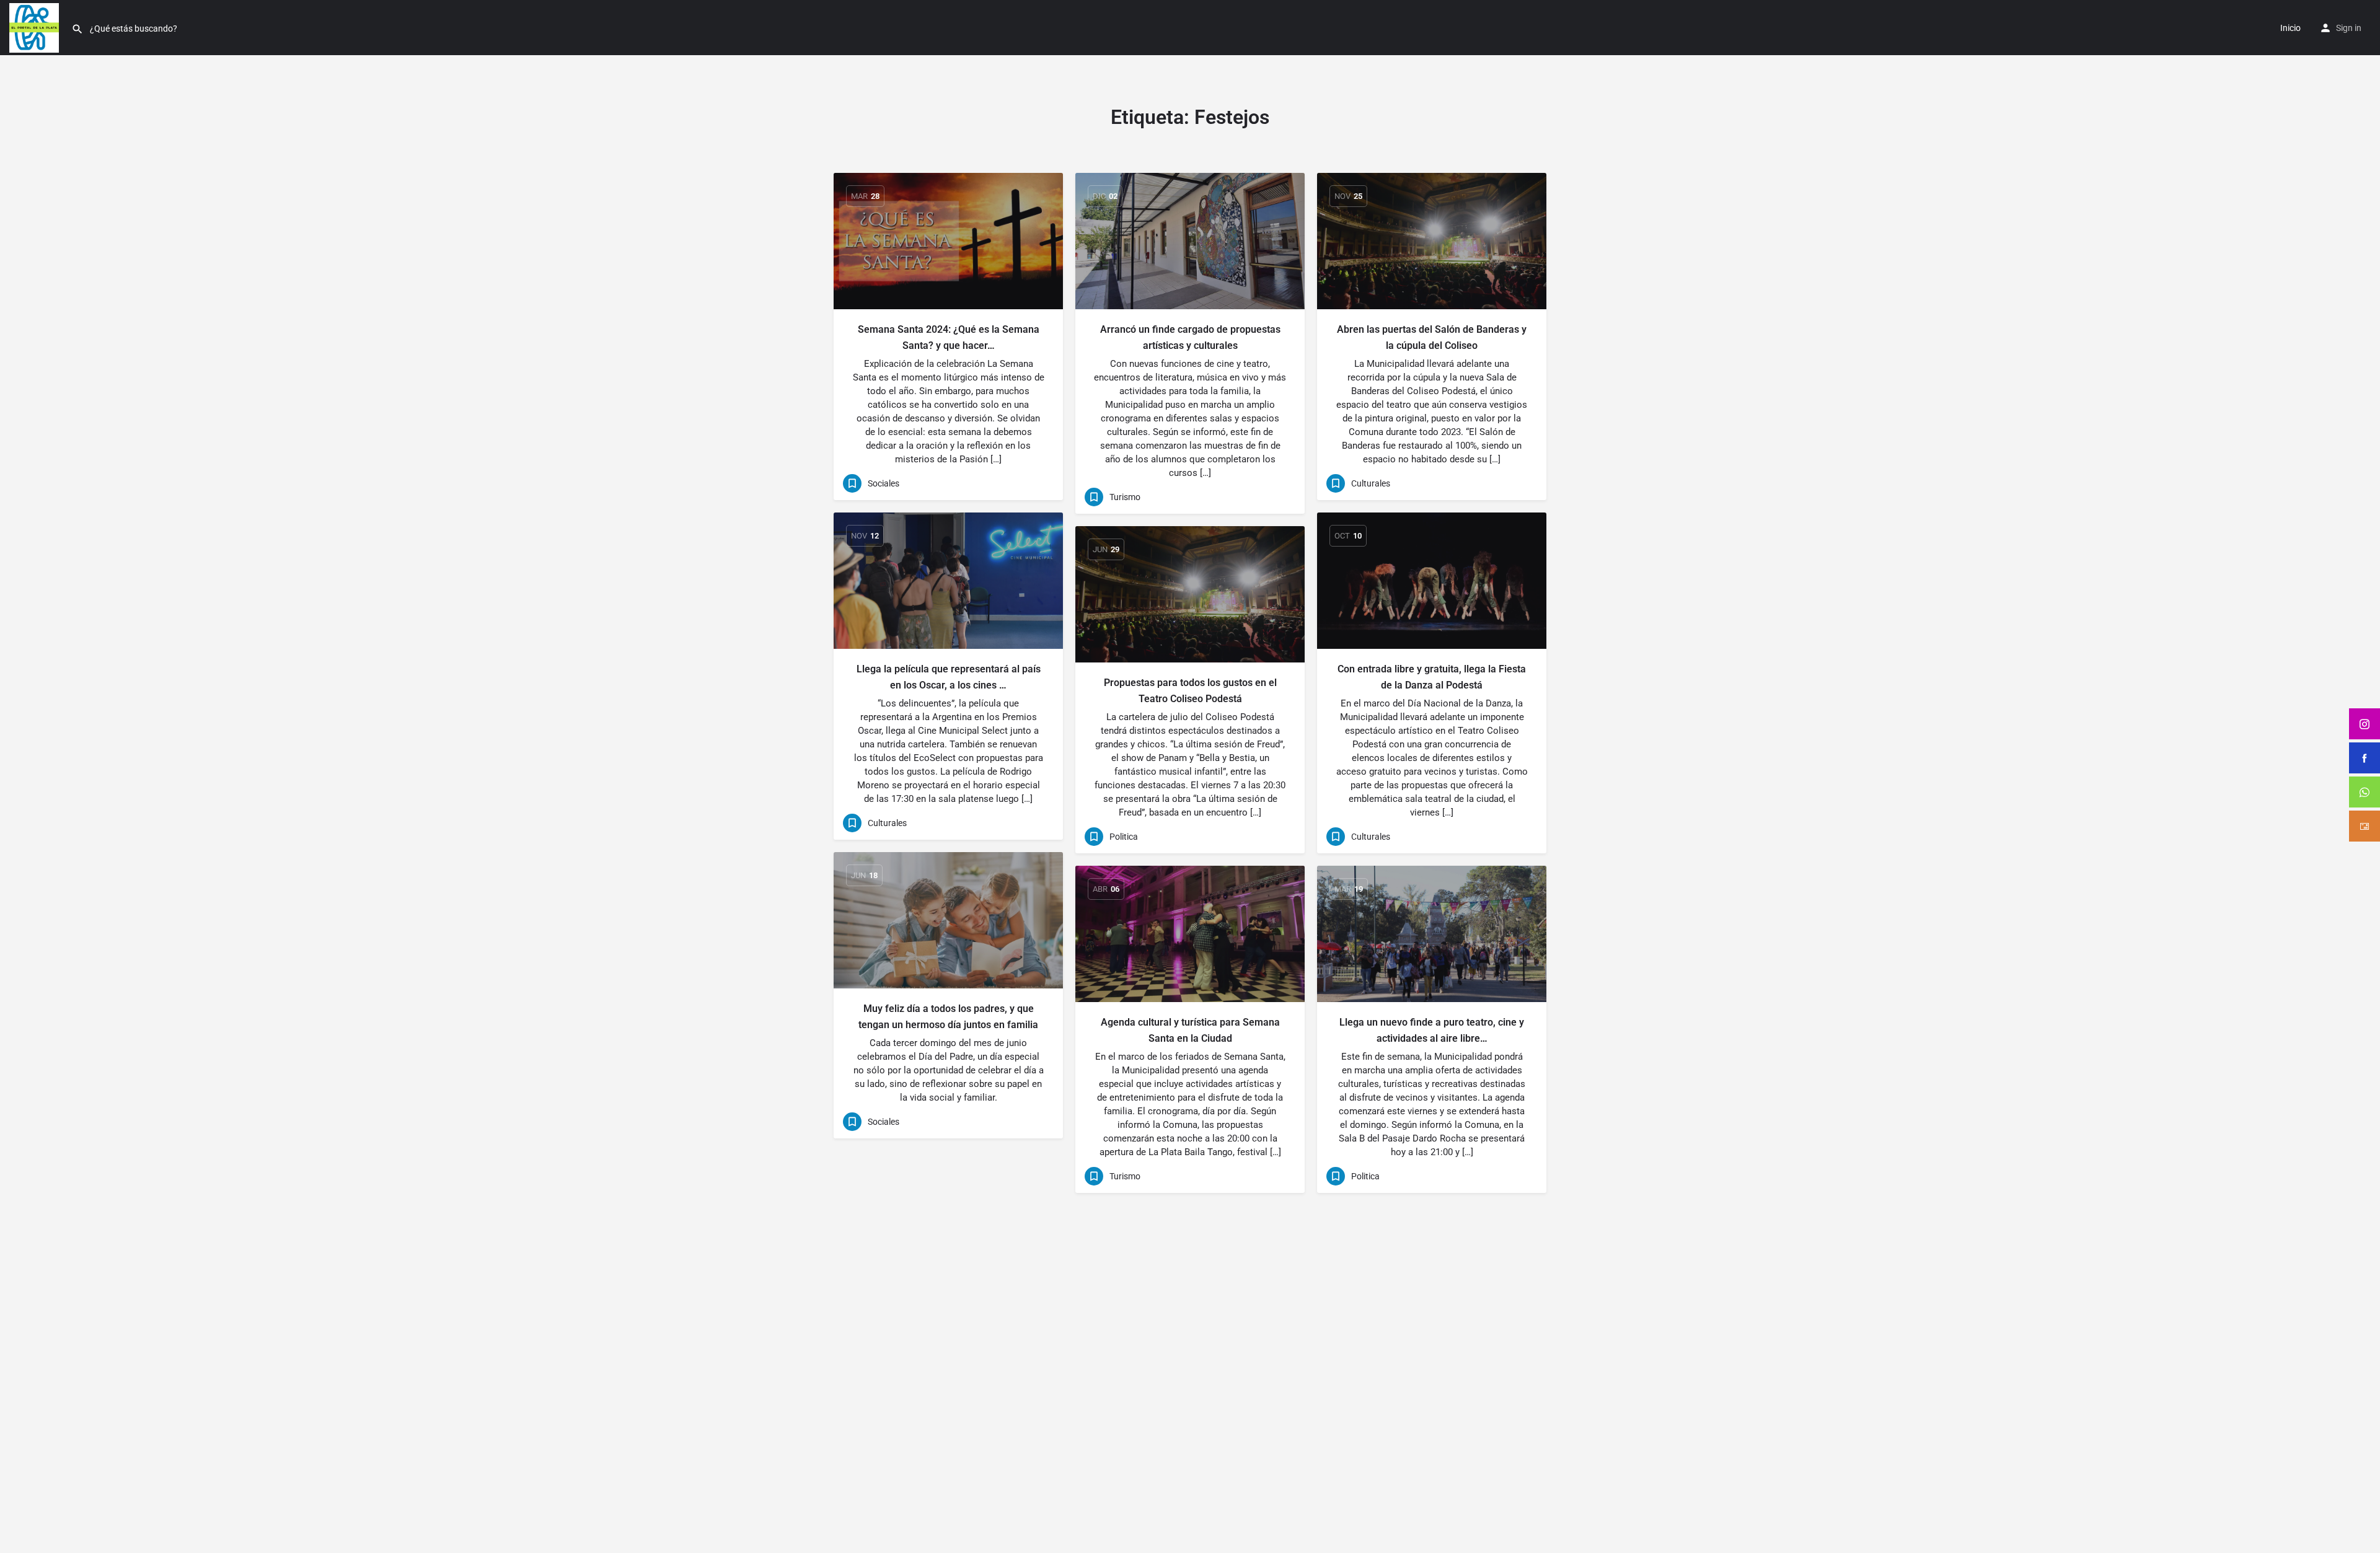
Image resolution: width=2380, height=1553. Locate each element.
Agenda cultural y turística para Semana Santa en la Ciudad (1190, 1030)
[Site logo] (36, 27)
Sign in (2349, 28)
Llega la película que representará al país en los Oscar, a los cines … (949, 677)
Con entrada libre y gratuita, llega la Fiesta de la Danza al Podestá (1432, 677)
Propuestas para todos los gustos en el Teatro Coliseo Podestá (1190, 691)
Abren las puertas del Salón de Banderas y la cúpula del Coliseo (1432, 337)
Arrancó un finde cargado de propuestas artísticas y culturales (1190, 337)
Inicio (2290, 28)
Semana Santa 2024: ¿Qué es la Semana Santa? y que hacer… (949, 337)
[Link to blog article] (948, 241)
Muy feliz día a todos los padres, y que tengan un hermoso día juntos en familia (948, 1017)
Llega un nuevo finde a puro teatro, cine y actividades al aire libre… (1432, 1030)
